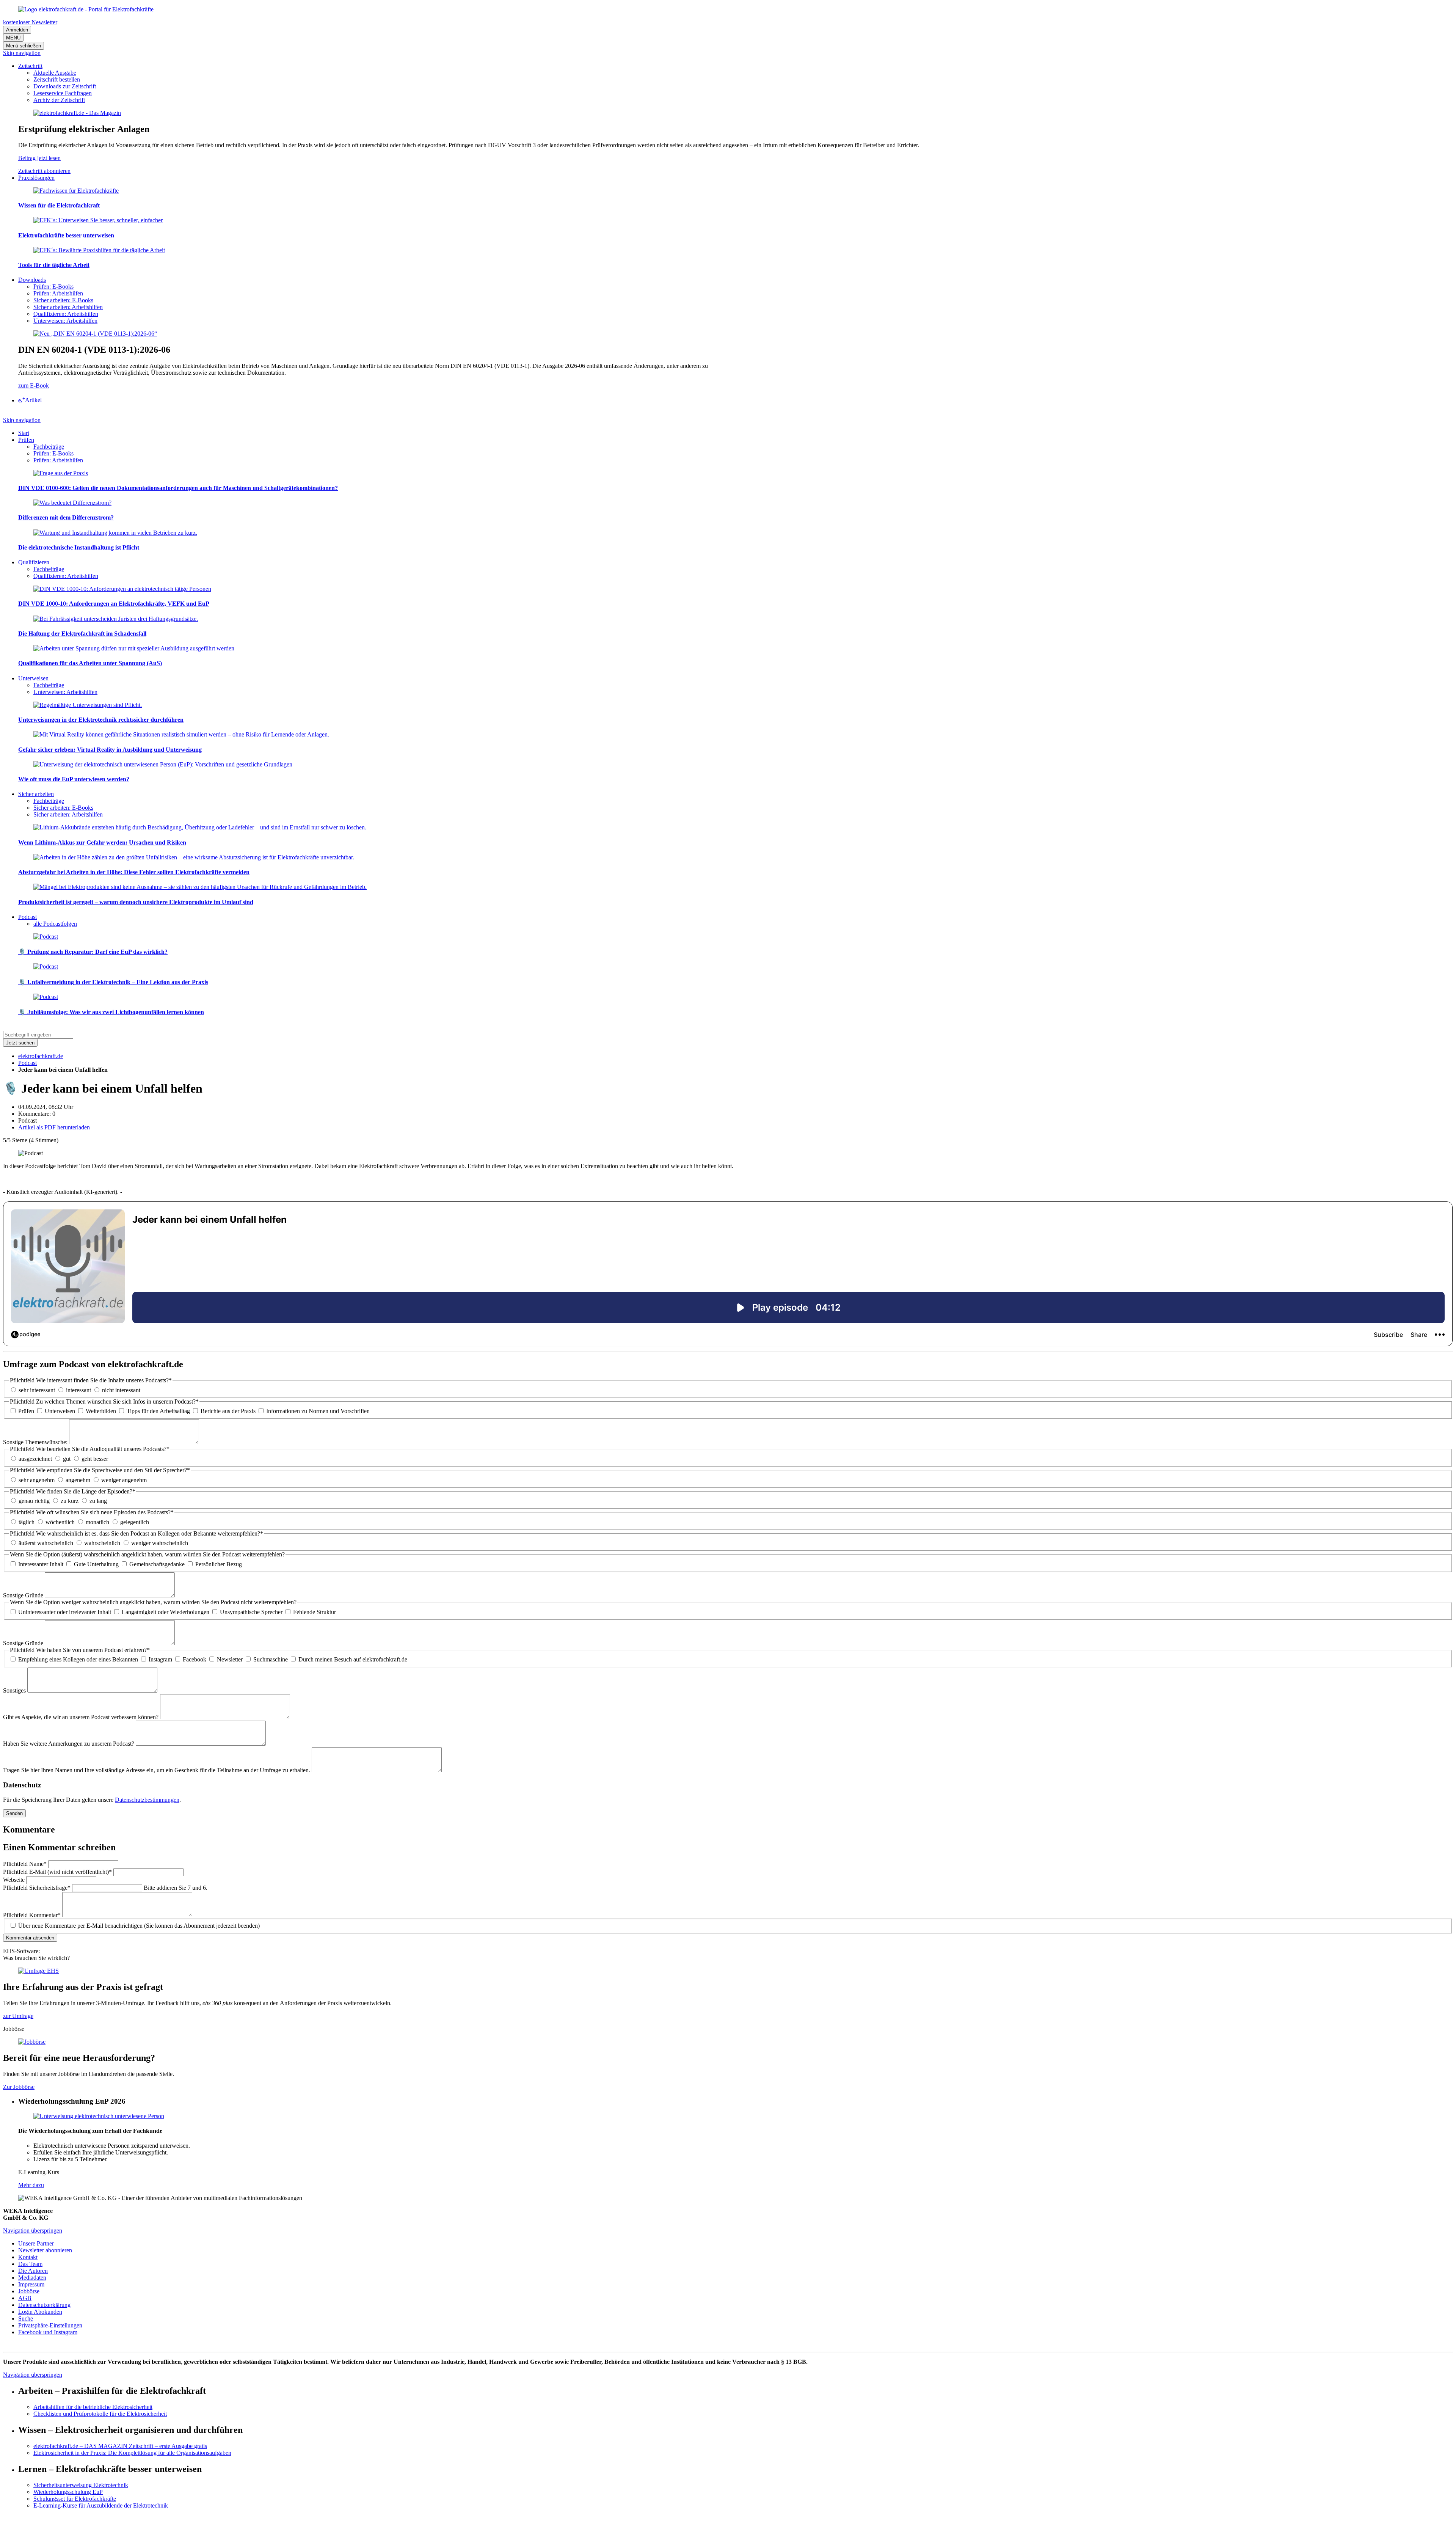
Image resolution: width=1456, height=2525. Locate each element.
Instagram (160, 1659)
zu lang (98, 1501)
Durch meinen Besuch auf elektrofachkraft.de (353, 1659)
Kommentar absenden (30, 1938)
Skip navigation (22, 53)
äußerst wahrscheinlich (46, 1543)
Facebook (195, 1659)
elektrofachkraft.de (41, 1056)
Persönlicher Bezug (219, 1564)
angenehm (78, 1480)
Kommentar (32, 1915)
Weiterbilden (101, 1411)
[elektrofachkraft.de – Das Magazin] (77, 113)
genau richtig (34, 1501)
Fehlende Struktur (315, 1612)
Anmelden (17, 30)
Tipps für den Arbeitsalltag (158, 1411)
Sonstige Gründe (24, 1595)
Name (25, 1864)
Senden (14, 1813)
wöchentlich (60, 1522)
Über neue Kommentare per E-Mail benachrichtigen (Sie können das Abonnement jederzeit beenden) (139, 1926)
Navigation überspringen (33, 2231)
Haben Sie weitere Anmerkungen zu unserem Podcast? (69, 1744)
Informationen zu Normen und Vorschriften (318, 1411)
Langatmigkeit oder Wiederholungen (166, 1612)
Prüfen (26, 1411)
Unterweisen (60, 1411)
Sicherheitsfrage (37, 1888)
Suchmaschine (271, 1659)
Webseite (15, 1880)
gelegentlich (135, 1522)
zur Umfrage (18, 2016)
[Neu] (95, 334)
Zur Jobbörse (19, 2087)
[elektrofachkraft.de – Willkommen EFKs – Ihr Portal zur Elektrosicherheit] (86, 9)
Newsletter (230, 1659)
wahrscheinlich (102, 1543)
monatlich (97, 1522)
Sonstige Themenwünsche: (36, 1442)
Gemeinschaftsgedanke (157, 1564)
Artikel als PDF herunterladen (54, 1127)
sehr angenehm (37, 1480)
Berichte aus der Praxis (228, 1411)
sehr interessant (37, 1390)
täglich (27, 1522)
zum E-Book (34, 386)
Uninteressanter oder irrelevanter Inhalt (65, 1612)
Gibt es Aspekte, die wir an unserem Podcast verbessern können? (82, 1717)
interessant (78, 1390)
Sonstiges (15, 1690)
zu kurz (70, 1501)
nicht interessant (121, 1390)
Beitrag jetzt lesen (39, 158)
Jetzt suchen (20, 1043)
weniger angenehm (124, 1480)
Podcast (27, 1063)
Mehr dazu (31, 2185)
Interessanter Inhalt (41, 1564)
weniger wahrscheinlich (160, 1543)
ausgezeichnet (35, 1459)
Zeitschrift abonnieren (44, 171)
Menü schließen (24, 46)
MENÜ (13, 38)
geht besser (95, 1459)
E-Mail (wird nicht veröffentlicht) (57, 1872)
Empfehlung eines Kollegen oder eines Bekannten (78, 1659)
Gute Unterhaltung (96, 1564)
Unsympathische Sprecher (251, 1612)
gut (67, 1459)
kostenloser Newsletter (30, 22)
